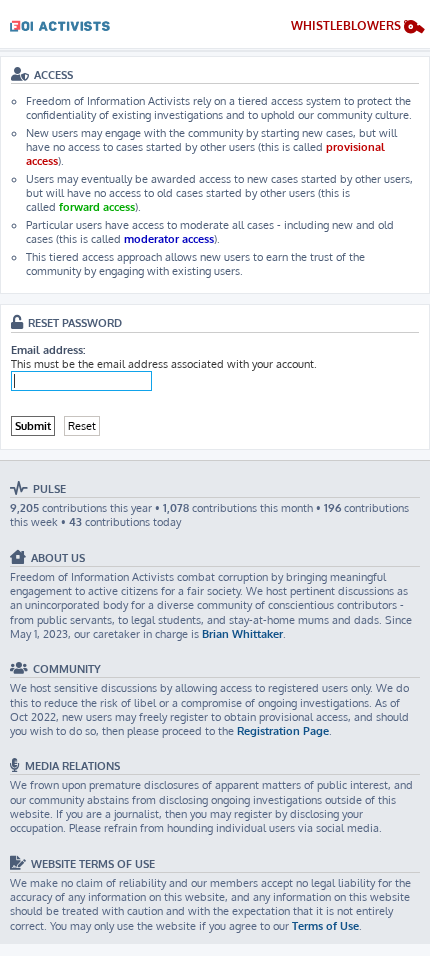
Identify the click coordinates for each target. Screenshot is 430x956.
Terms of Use (325, 926)
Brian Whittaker (242, 634)
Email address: (48, 350)
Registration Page (283, 731)
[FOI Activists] (60, 22)
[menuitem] (358, 28)
